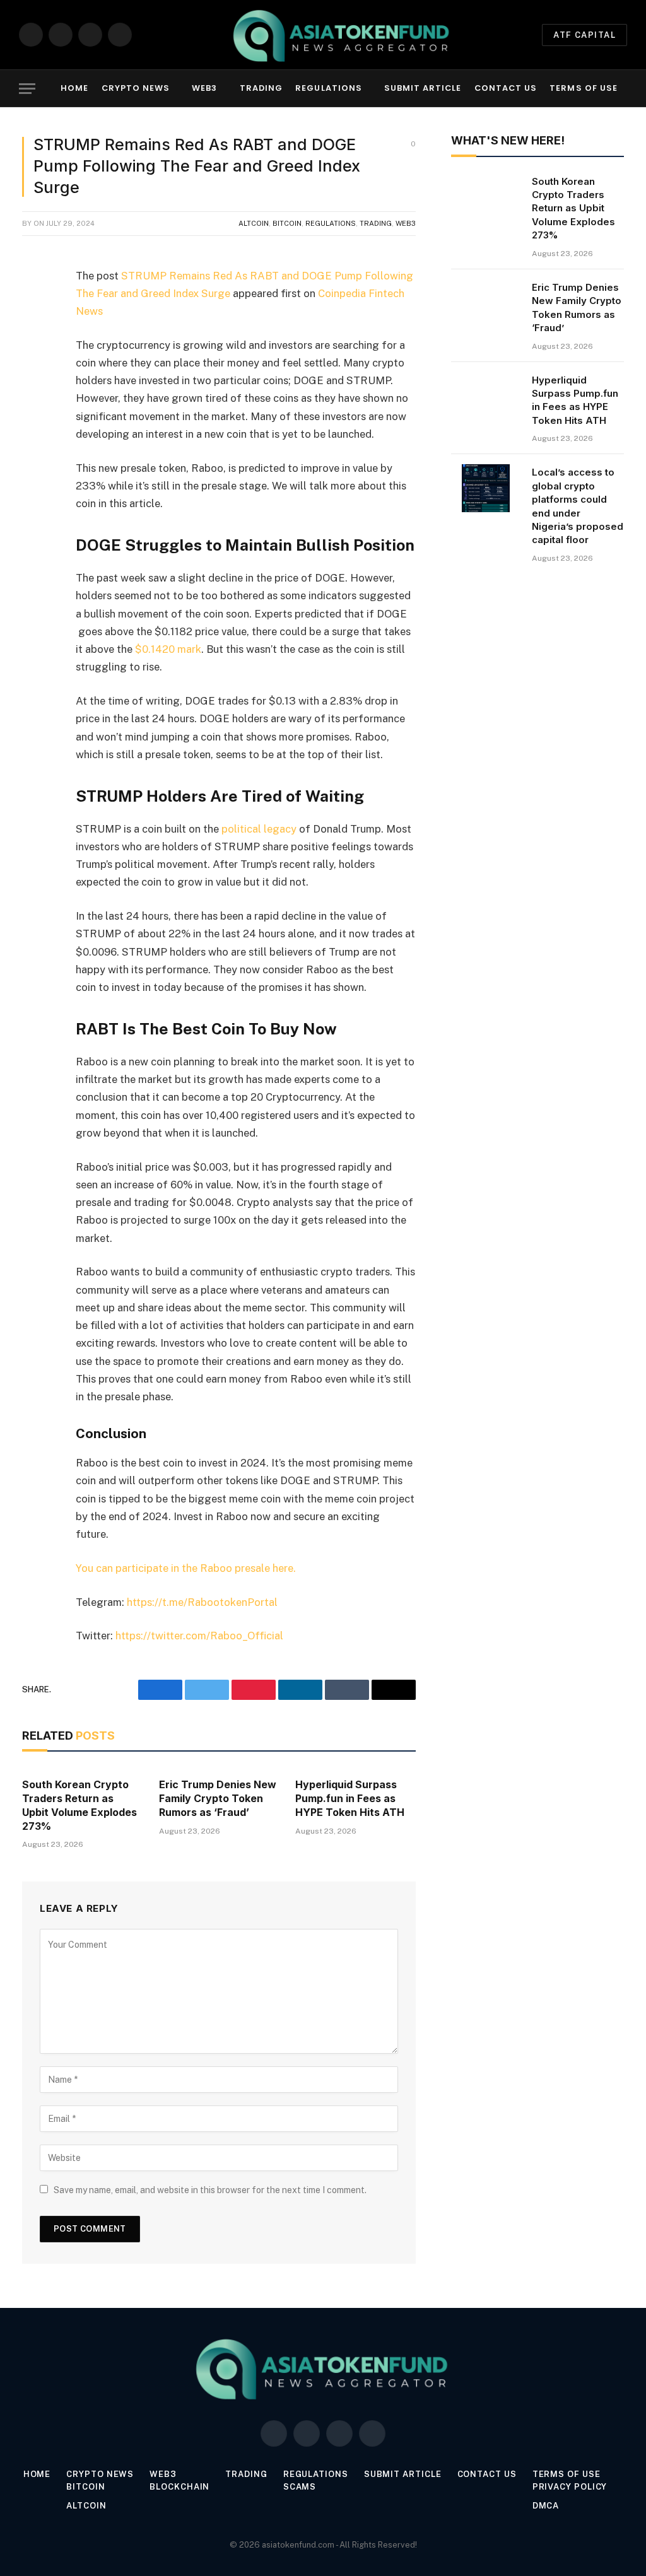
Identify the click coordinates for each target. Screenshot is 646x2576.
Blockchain (179, 2487)
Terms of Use (583, 88)
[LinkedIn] (35, 373)
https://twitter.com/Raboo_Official (201, 1636)
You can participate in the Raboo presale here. (186, 1568)
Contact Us (506, 88)
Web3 (204, 88)
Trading (261, 88)
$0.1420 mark (168, 649)
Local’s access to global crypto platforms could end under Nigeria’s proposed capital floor (578, 506)
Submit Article (423, 88)
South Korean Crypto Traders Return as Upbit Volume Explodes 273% (79, 1805)
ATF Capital (584, 35)
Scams (300, 2487)
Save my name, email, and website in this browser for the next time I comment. (210, 2190)
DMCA (546, 2506)
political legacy (260, 829)
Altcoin (254, 223)
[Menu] (27, 89)
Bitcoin (287, 223)
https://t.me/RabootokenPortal (202, 1602)
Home (74, 88)
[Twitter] (35, 341)
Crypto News (136, 88)
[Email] (35, 437)
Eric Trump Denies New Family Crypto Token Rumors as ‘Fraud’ (218, 1798)
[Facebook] (35, 308)
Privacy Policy (570, 2487)
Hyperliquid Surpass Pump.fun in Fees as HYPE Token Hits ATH (350, 1798)
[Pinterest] (35, 405)
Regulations (328, 88)
